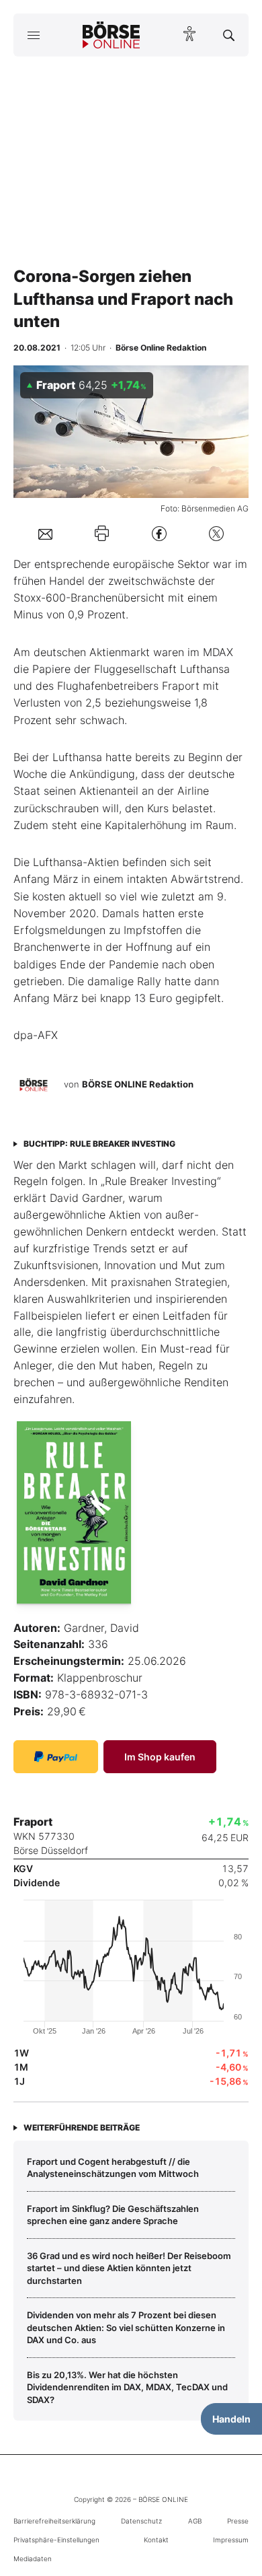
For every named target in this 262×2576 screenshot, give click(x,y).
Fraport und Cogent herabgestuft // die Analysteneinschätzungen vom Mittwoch (113, 2168)
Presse (238, 2521)
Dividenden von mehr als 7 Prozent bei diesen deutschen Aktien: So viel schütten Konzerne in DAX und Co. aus (126, 2327)
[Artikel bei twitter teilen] (216, 533)
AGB (195, 2521)
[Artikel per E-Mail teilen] (45, 533)
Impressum (231, 2540)
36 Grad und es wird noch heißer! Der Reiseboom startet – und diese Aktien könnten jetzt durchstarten (129, 2268)
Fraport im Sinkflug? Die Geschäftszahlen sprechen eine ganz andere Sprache (113, 2215)
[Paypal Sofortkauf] (56, 1757)
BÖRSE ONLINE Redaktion (138, 1084)
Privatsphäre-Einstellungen (56, 2540)
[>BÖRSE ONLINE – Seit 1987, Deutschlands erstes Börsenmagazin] (112, 35)
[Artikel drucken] (102, 533)
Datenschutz (141, 2521)
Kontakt (156, 2540)
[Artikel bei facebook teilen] (159, 533)
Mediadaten (33, 2559)
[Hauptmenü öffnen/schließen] (33, 35)
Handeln (231, 2419)
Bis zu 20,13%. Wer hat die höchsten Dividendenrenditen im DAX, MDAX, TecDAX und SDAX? (127, 2387)
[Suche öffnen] (229, 35)
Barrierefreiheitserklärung (54, 2521)
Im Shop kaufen (160, 1757)
